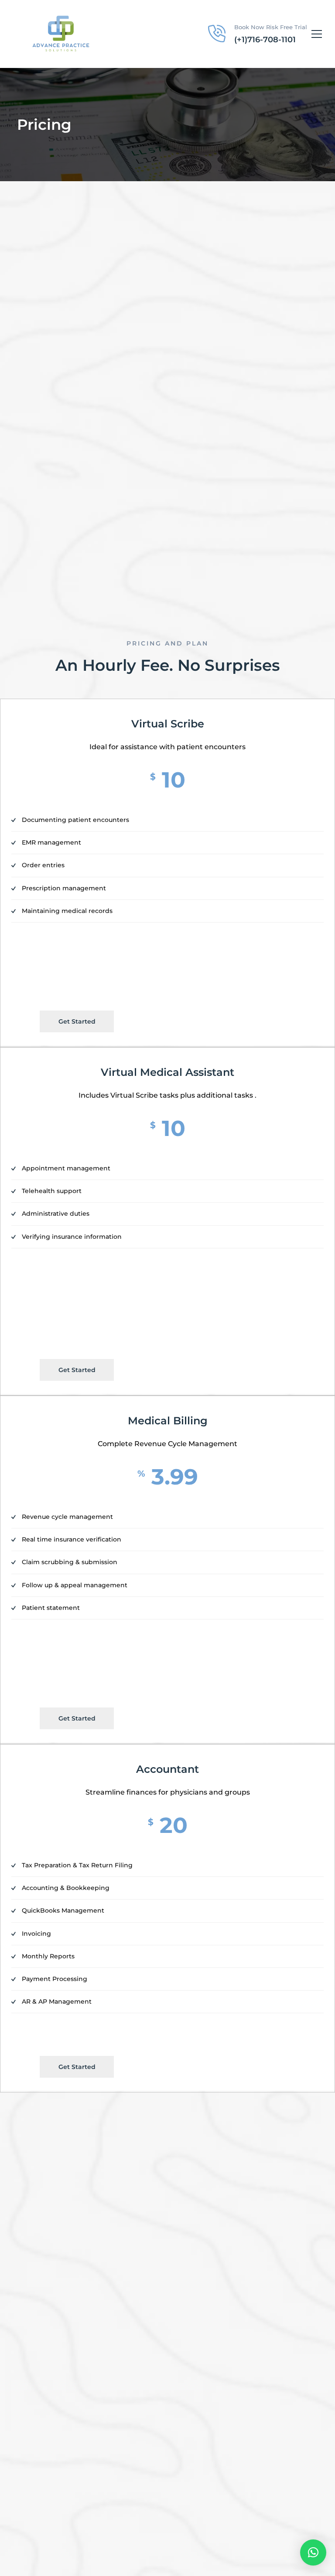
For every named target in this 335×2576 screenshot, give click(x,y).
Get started (77, 1021)
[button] (313, 2552)
